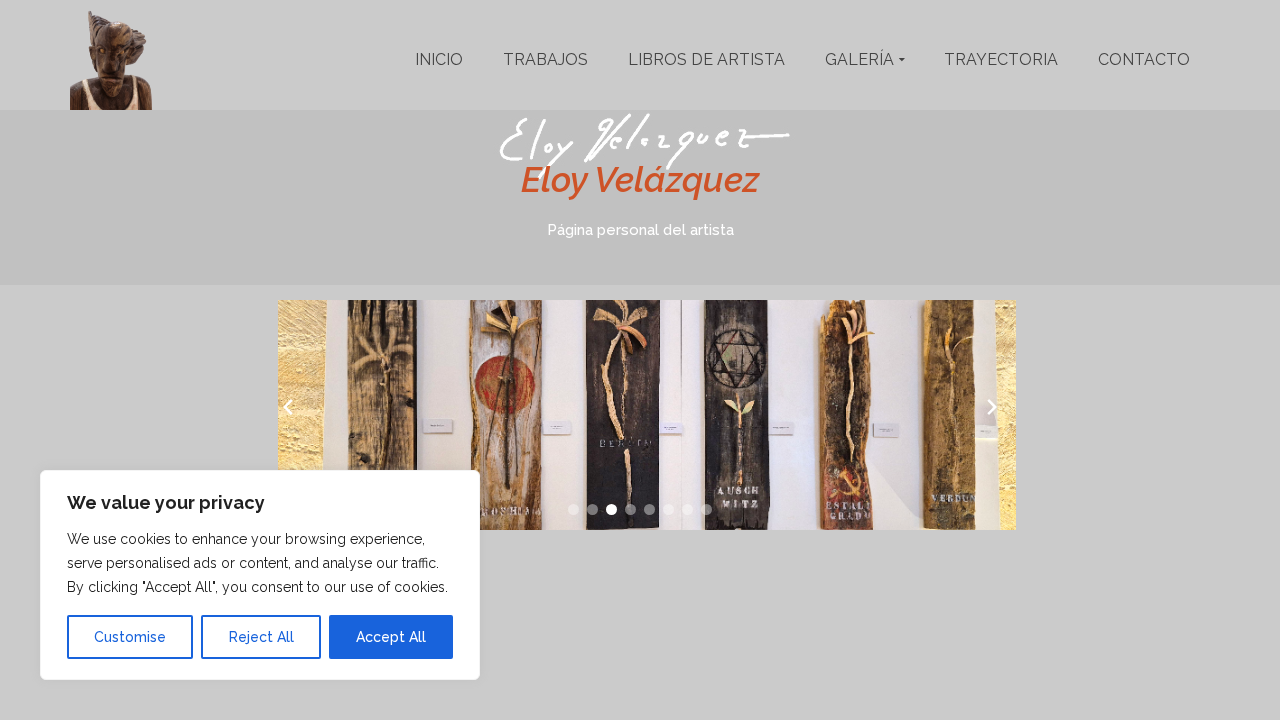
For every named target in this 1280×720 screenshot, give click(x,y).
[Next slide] (992, 407)
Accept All (391, 637)
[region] (260, 575)
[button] (573, 509)
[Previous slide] (288, 407)
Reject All (261, 637)
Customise (130, 637)
